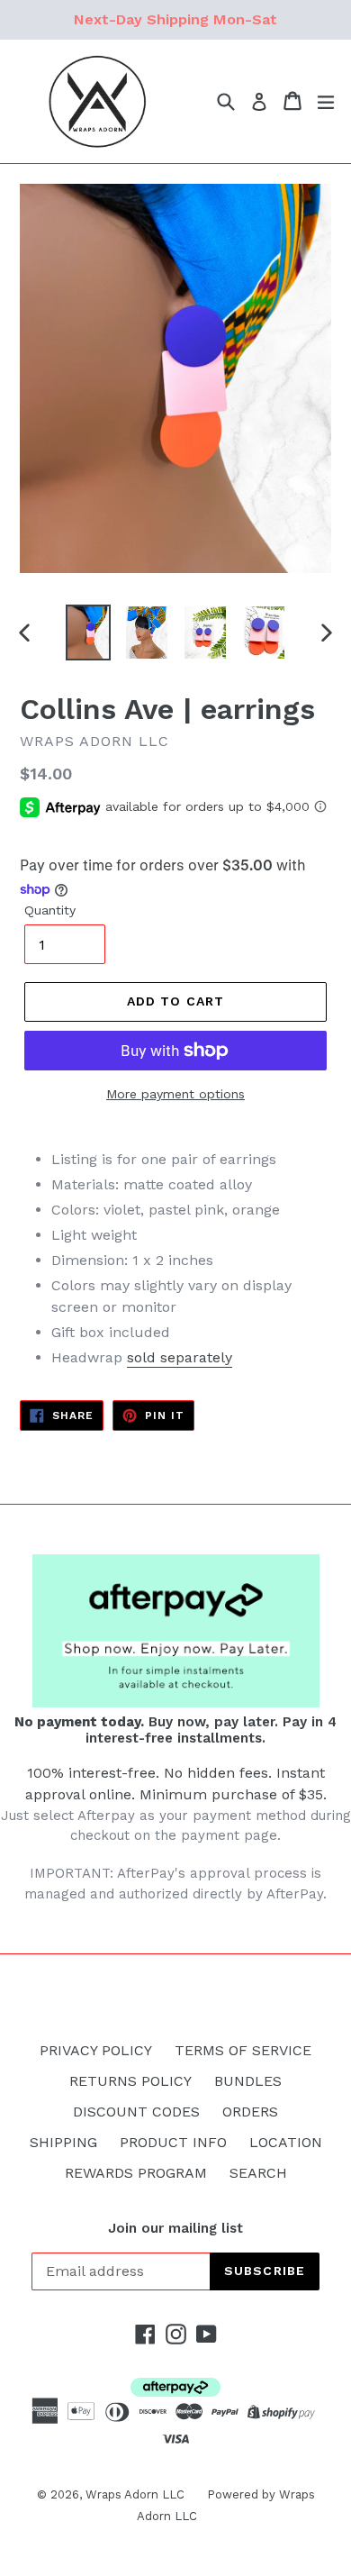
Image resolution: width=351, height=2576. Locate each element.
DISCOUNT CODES (136, 2112)
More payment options (175, 1094)
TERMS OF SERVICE (243, 2050)
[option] (88, 633)
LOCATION (286, 2142)
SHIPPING (63, 2142)
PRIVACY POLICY (96, 2050)
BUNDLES (248, 2081)
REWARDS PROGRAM (136, 2173)
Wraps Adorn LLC (135, 2494)
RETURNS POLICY (130, 2081)
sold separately (180, 1357)
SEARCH (258, 2173)
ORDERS (250, 2112)
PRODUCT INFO (173, 2142)
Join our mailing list (175, 2228)
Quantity (50, 910)
